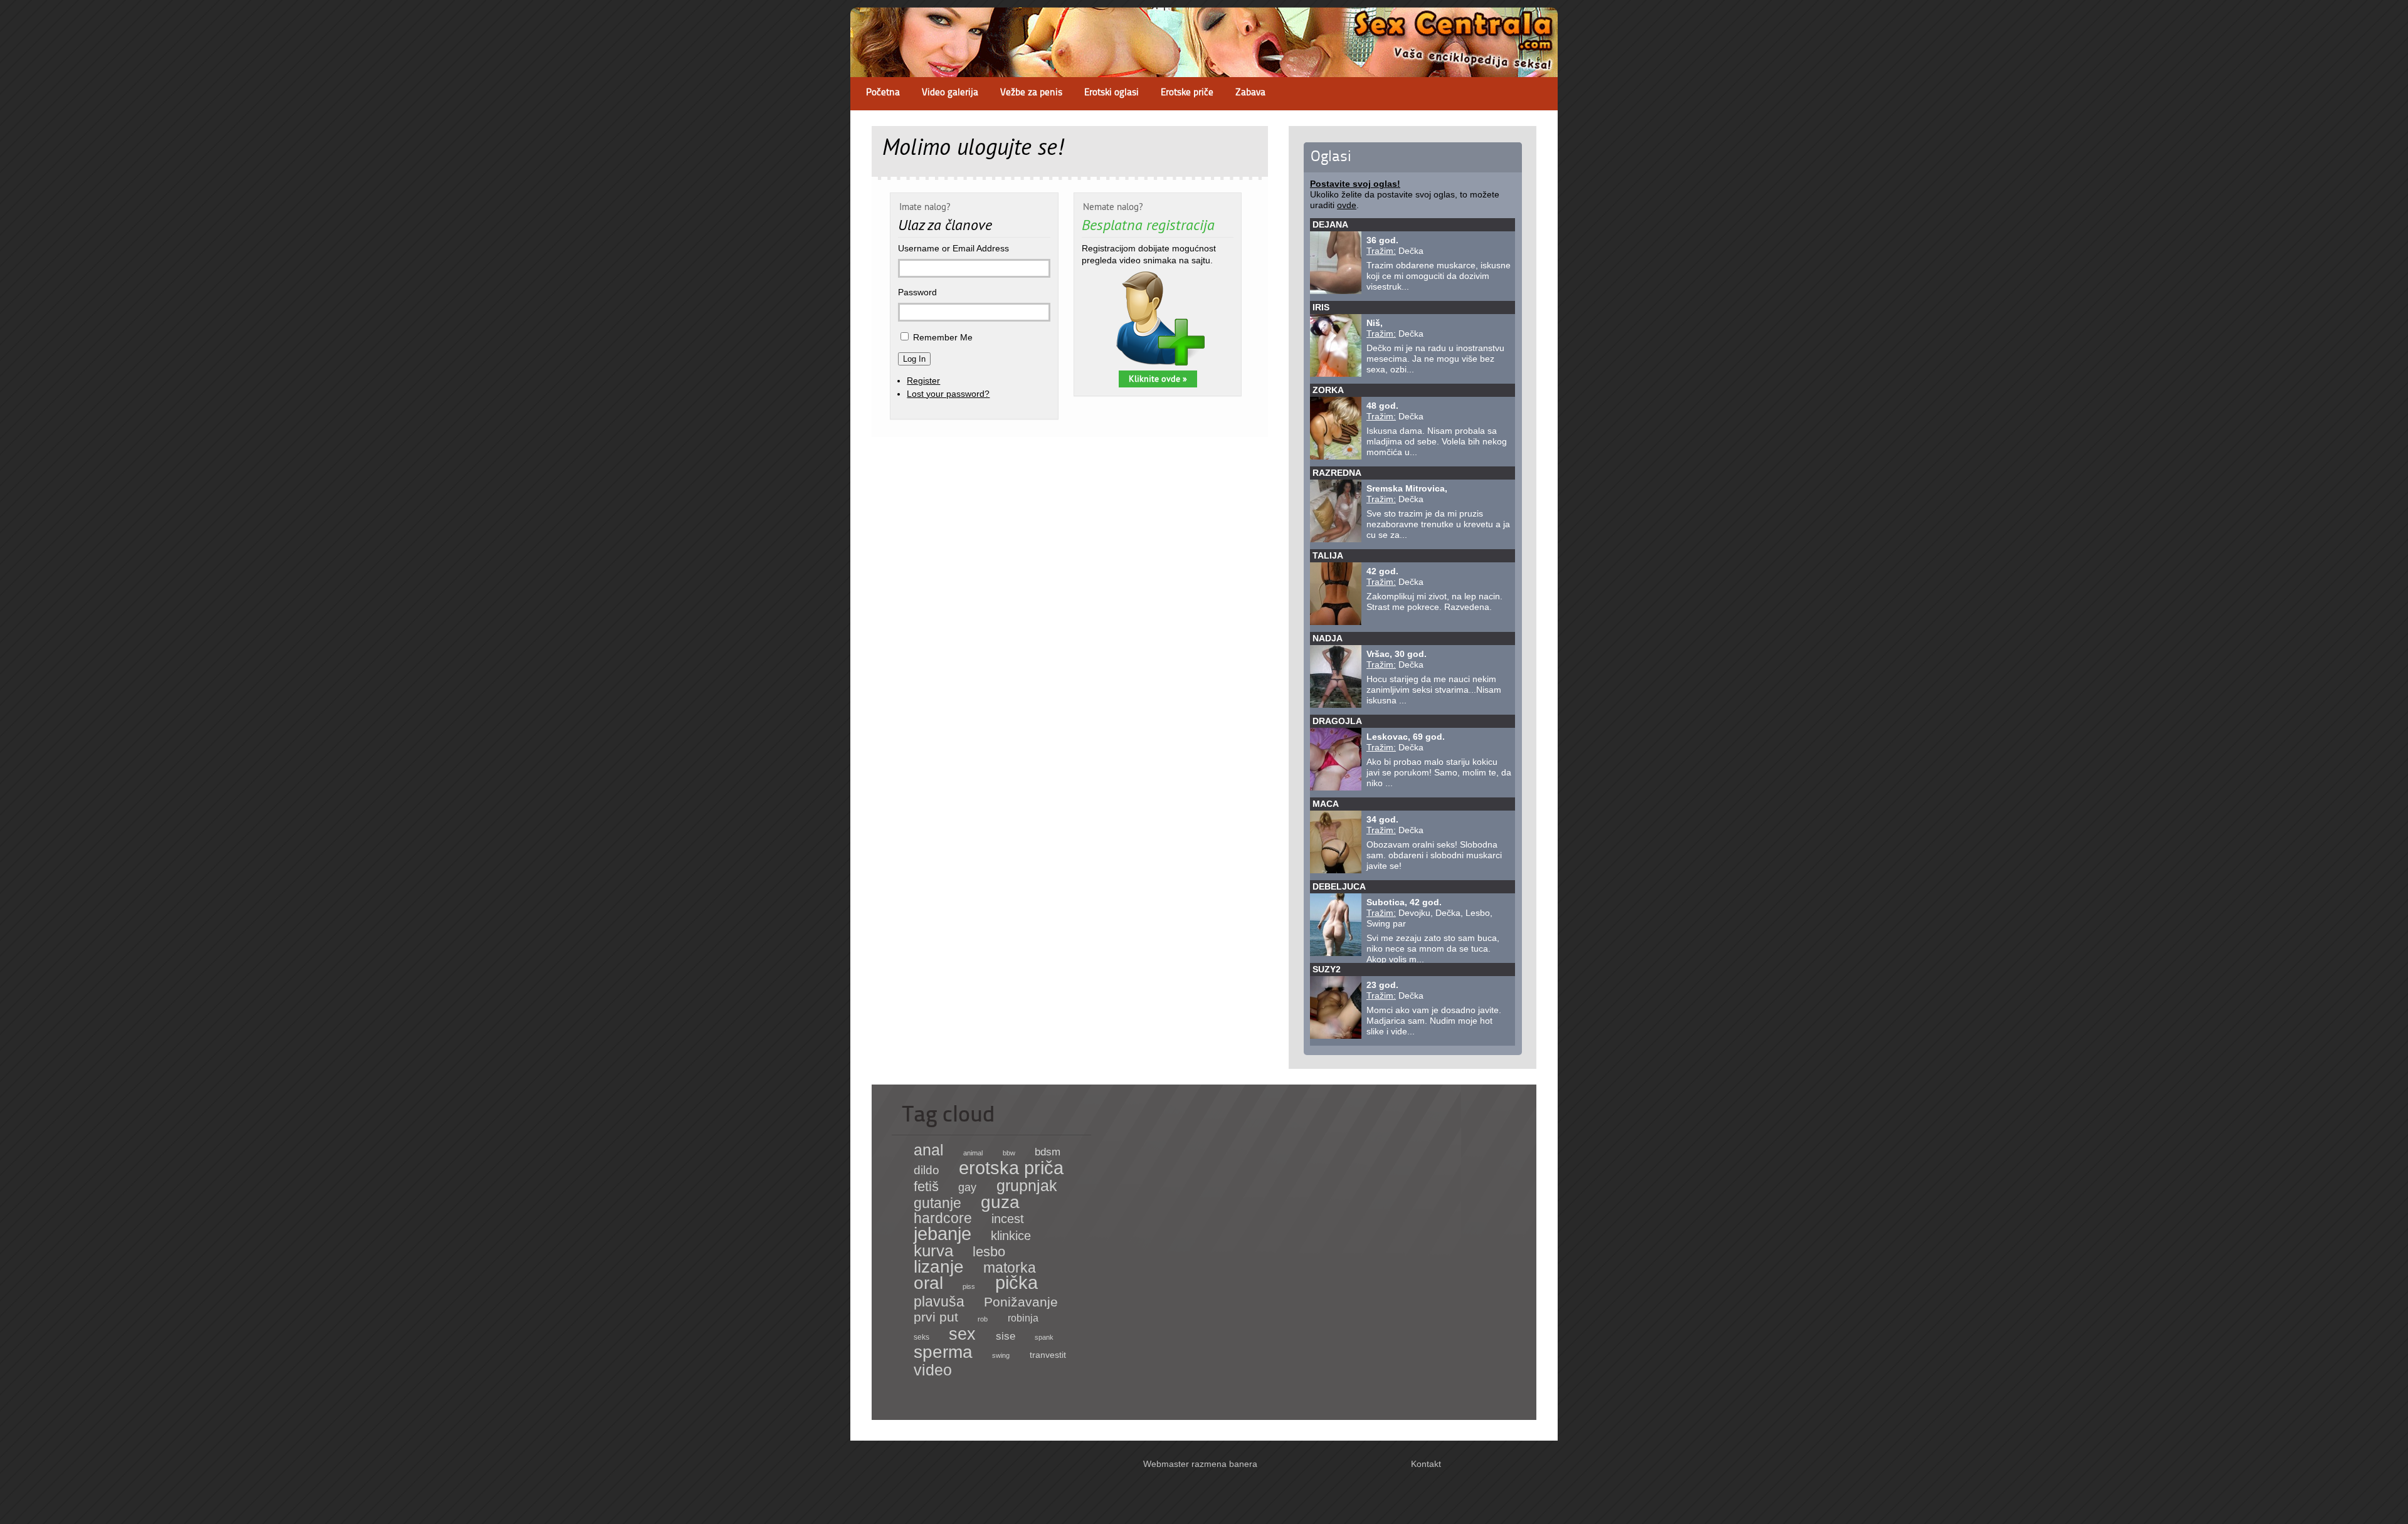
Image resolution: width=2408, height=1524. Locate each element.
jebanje (943, 1233)
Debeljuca (1339, 886)
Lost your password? (948, 394)
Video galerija (950, 93)
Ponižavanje (1021, 1302)
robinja (1023, 1318)
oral (928, 1283)
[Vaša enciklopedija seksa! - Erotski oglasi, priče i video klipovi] (1204, 66)
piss (969, 1286)
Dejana (1330, 224)
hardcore (943, 1218)
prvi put (936, 1317)
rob (983, 1319)
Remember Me (943, 337)
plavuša (939, 1301)
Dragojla (1337, 721)
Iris (1321, 307)
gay (967, 1187)
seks (921, 1337)
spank (1044, 1337)
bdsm (1048, 1152)
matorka (1010, 1268)
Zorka (1328, 390)
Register (923, 381)
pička (1017, 1283)
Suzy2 (1327, 969)
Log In (914, 359)
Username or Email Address (953, 248)
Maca (1326, 804)
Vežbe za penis (1031, 93)
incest (1008, 1219)
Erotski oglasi (1112, 93)
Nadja (1328, 638)
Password (917, 292)
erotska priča (1011, 1168)
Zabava (1250, 93)
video (933, 1370)
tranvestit (1048, 1355)
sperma (943, 1352)
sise (1006, 1336)
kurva (933, 1251)
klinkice (1011, 1236)
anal (929, 1150)
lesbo (989, 1252)
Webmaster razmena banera (1200, 1464)
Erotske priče (1187, 93)
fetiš (926, 1186)
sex (962, 1334)
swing (1001, 1355)
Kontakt (1426, 1464)
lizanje (939, 1267)
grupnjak (1027, 1185)
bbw (1009, 1153)
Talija (1328, 555)
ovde (1347, 205)
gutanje (937, 1203)
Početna (883, 93)
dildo (927, 1170)
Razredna (1337, 473)
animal (973, 1153)
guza (1000, 1202)
